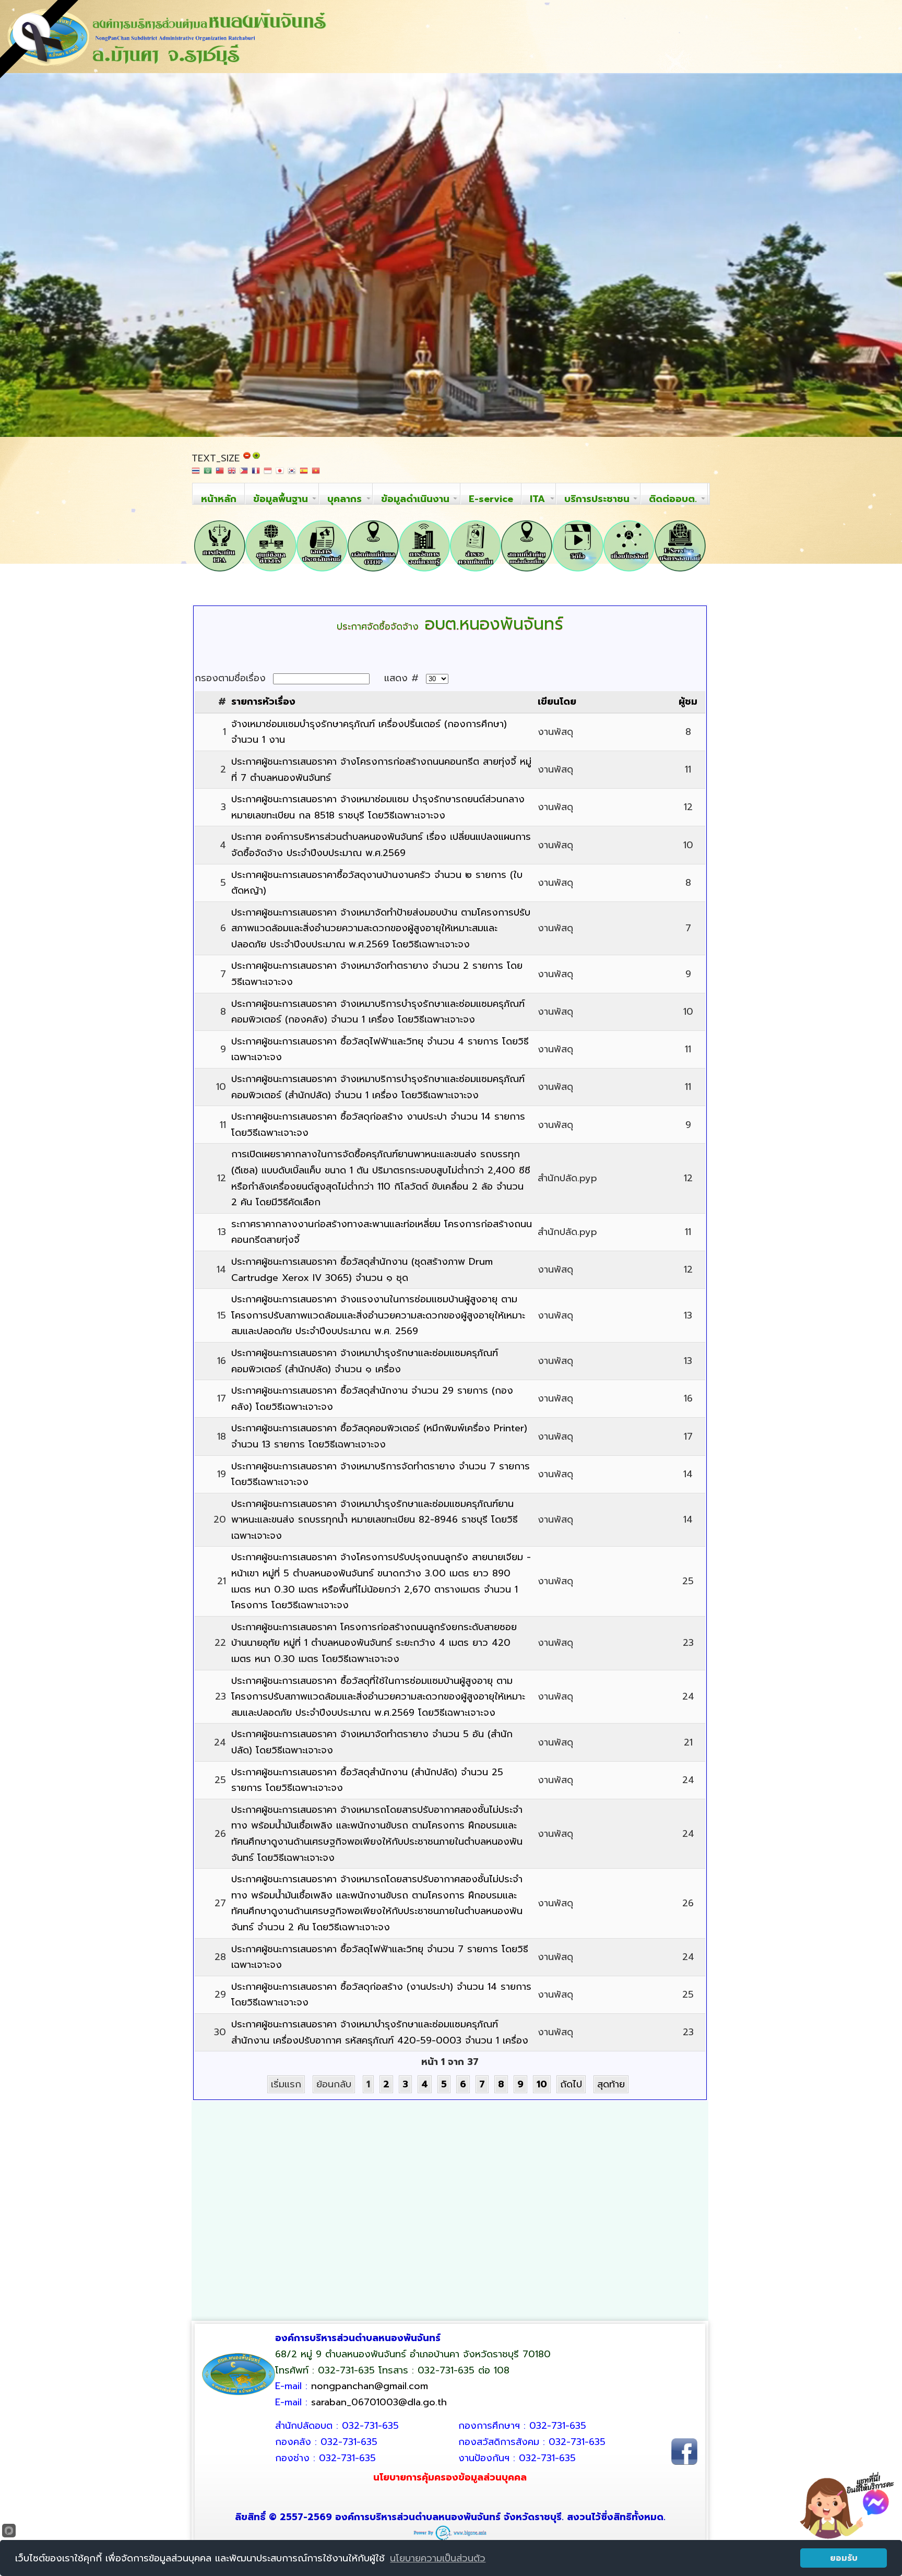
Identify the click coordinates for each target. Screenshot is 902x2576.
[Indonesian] (268, 474)
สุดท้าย (611, 2084)
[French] (256, 474)
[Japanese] (280, 474)
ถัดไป (571, 2084)
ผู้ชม (688, 702)
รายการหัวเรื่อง (263, 702)
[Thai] (196, 474)
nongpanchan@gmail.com (370, 2386)
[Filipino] (244, 474)
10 (542, 2084)
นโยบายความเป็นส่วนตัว (438, 2558)
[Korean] (292, 474)
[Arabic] (208, 474)
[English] (232, 474)
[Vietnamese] (316, 474)
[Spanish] (304, 474)
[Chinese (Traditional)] (220, 474)
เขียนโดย (557, 702)
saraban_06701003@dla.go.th (379, 2402)
